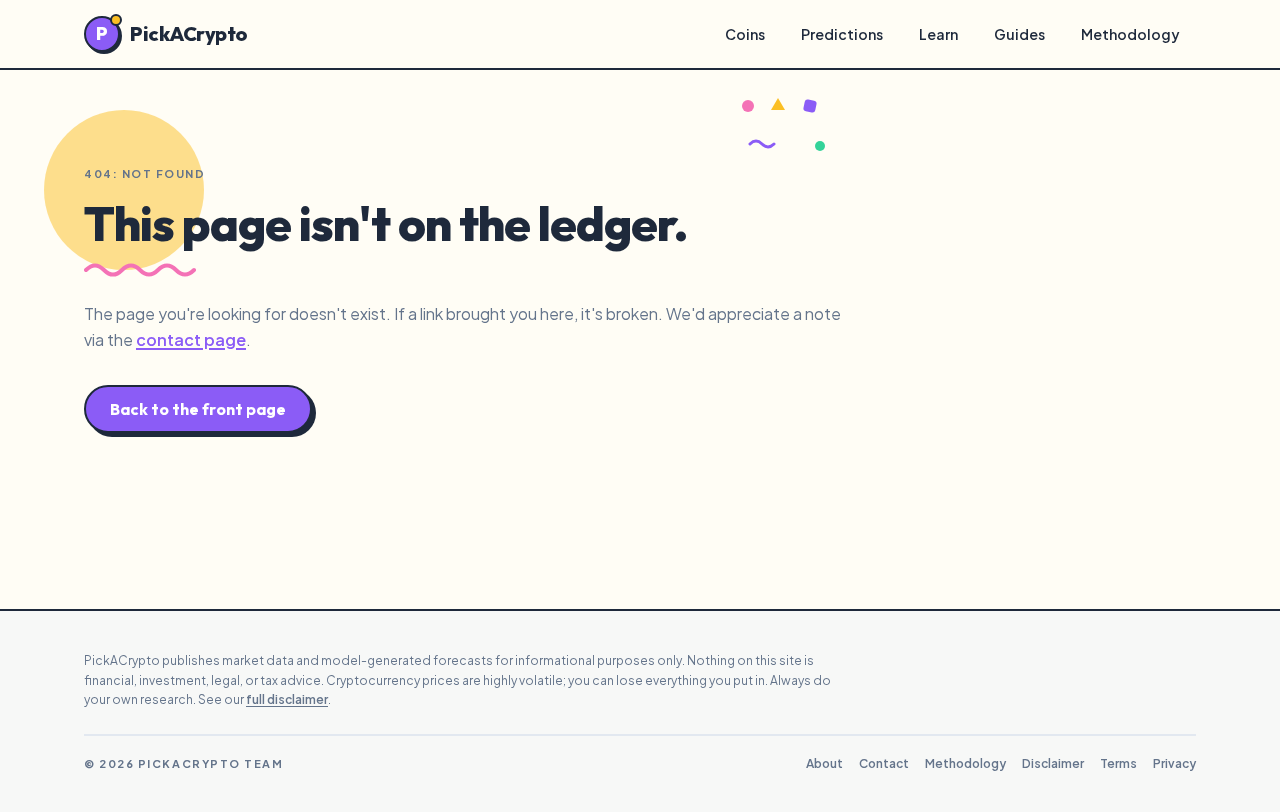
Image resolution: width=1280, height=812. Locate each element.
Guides (1019, 34)
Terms (1118, 763)
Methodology (1130, 34)
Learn (938, 34)
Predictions (842, 34)
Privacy (1174, 763)
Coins (745, 34)
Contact (884, 763)
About (824, 763)
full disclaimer (287, 699)
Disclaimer (1053, 763)
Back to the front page (198, 409)
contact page (191, 339)
